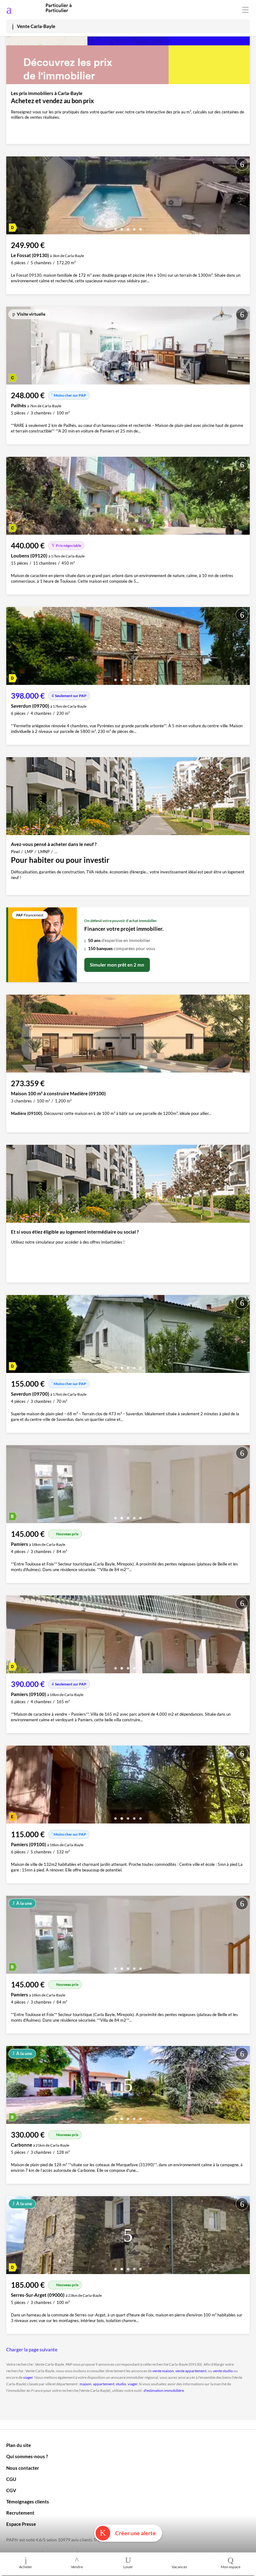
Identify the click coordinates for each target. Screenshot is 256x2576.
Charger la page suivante (32, 2349)
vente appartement (191, 2371)
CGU (11, 2479)
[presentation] (12, 197)
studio (121, 2384)
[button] (116, 227)
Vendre (77, 2567)
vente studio (223, 2371)
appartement (104, 2384)
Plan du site (19, 2445)
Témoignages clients (28, 2502)
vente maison (163, 2371)
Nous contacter (23, 2468)
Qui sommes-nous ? (27, 2456)
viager (28, 2377)
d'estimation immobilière (164, 2390)
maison (86, 2384)
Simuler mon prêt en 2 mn (117, 965)
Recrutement (20, 2513)
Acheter (26, 2567)
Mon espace (231, 2567)
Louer (128, 2567)
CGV (11, 2490)
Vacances (179, 2567)
